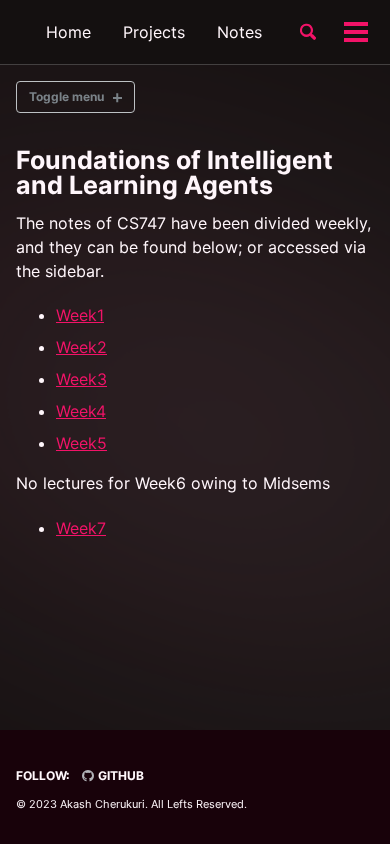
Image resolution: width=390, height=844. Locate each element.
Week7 (81, 528)
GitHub (119, 775)
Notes (239, 32)
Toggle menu (66, 96)
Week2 (81, 347)
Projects (154, 32)
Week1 (80, 315)
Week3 (81, 379)
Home (68, 32)
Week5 (81, 443)
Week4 (81, 411)
